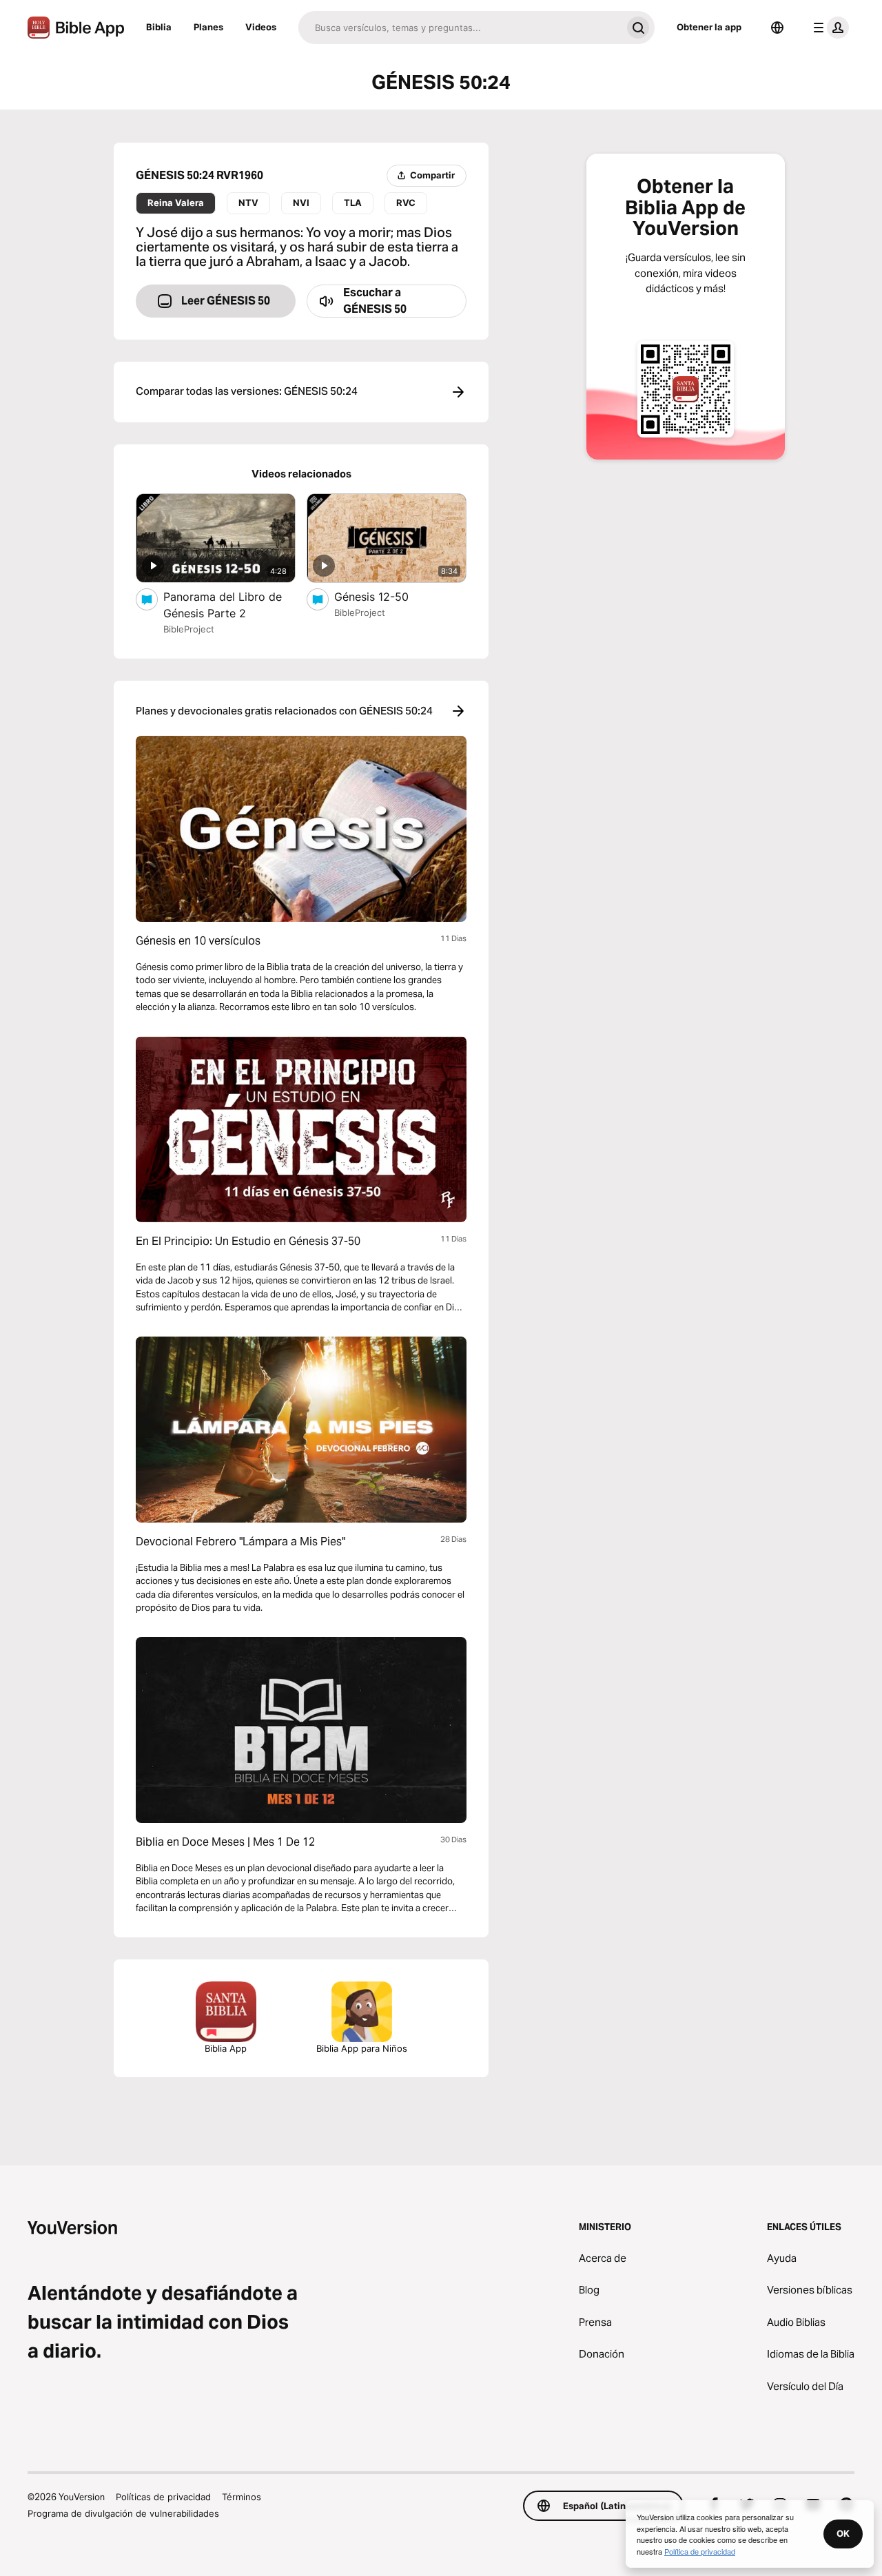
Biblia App (226, 2048)
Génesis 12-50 (386, 596)
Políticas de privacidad (163, 2497)
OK (843, 2533)
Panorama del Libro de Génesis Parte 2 (223, 605)
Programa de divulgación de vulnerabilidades (123, 2513)
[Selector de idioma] (777, 28)
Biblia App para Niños (362, 2048)
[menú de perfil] (828, 28)
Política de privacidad (700, 2551)
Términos (242, 2497)
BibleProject (189, 629)
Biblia (159, 27)
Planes (208, 27)
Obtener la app (709, 27)
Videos (261, 27)
